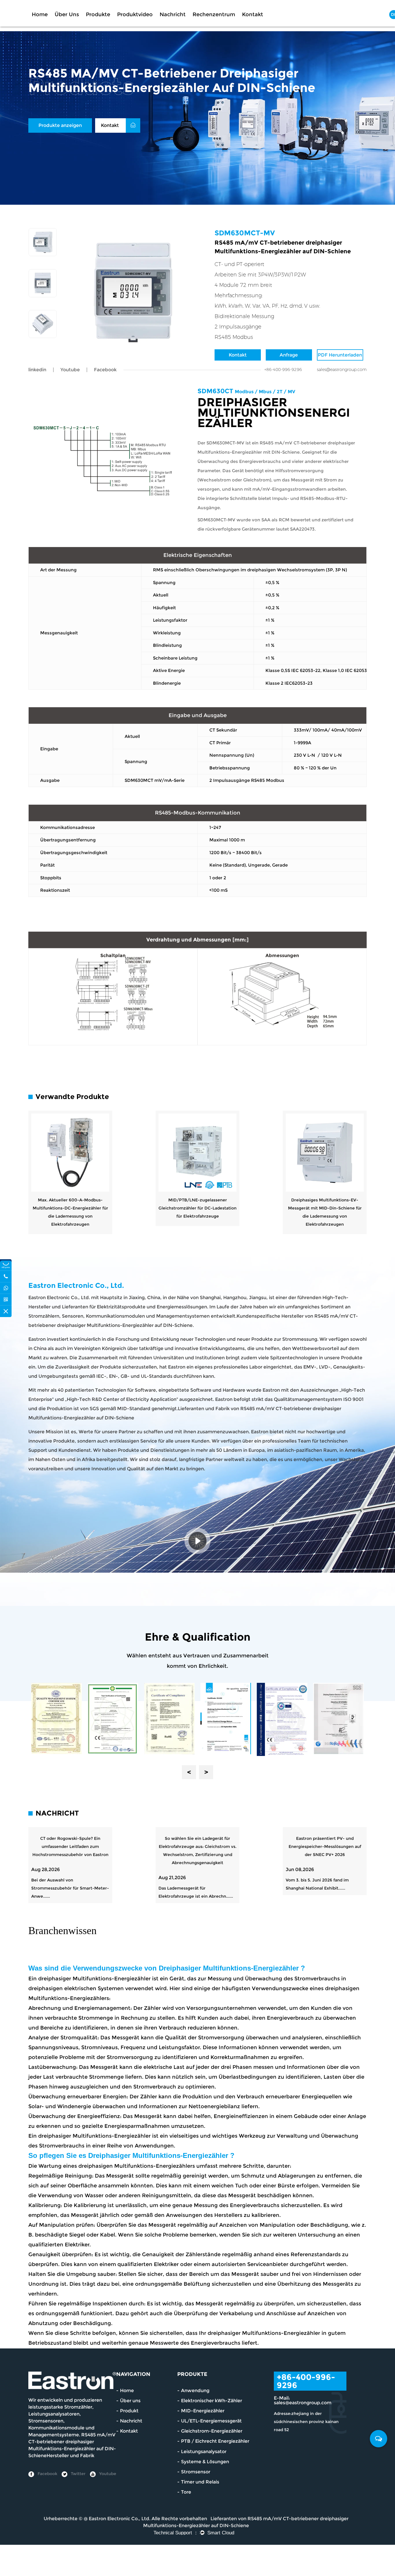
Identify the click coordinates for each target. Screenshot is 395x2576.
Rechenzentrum (214, 14)
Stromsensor (196, 2472)
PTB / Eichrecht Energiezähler (215, 2441)
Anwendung (195, 2391)
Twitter (78, 2474)
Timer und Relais (200, 2482)
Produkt (129, 2411)
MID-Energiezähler (203, 2411)
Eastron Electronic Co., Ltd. (120, 2519)
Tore (186, 2492)
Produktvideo (135, 14)
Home (40, 14)
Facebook (47, 2474)
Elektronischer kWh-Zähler (212, 2401)
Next (206, 1772)
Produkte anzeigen (60, 125)
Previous (189, 1772)
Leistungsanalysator (204, 2452)
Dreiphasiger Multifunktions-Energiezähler (230, 1968)
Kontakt (253, 14)
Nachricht (173, 14)
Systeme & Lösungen (205, 2462)
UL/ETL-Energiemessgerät (211, 2421)
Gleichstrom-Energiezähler (212, 2431)
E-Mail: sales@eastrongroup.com (303, 2400)
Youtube (70, 370)
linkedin (37, 370)
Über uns (67, 14)
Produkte (98, 14)
